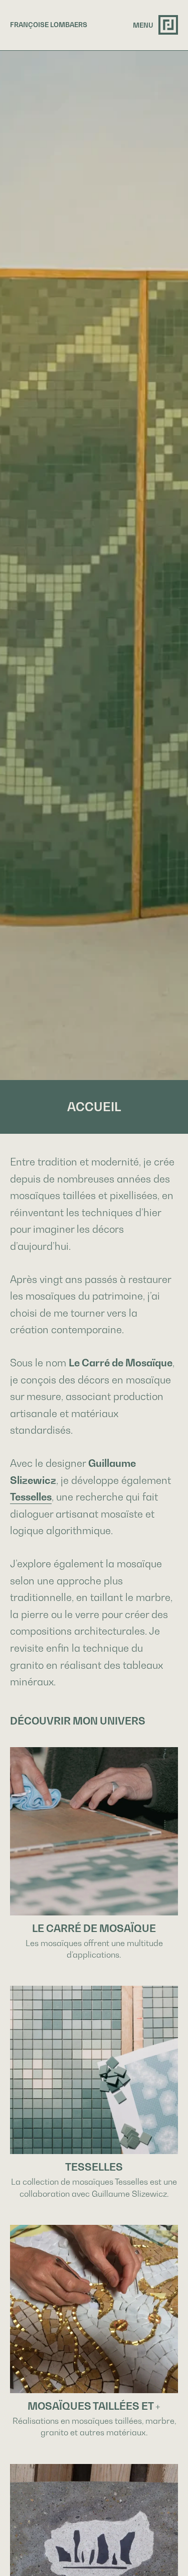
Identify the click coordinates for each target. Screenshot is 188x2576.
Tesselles (31, 1497)
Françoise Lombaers (49, 25)
